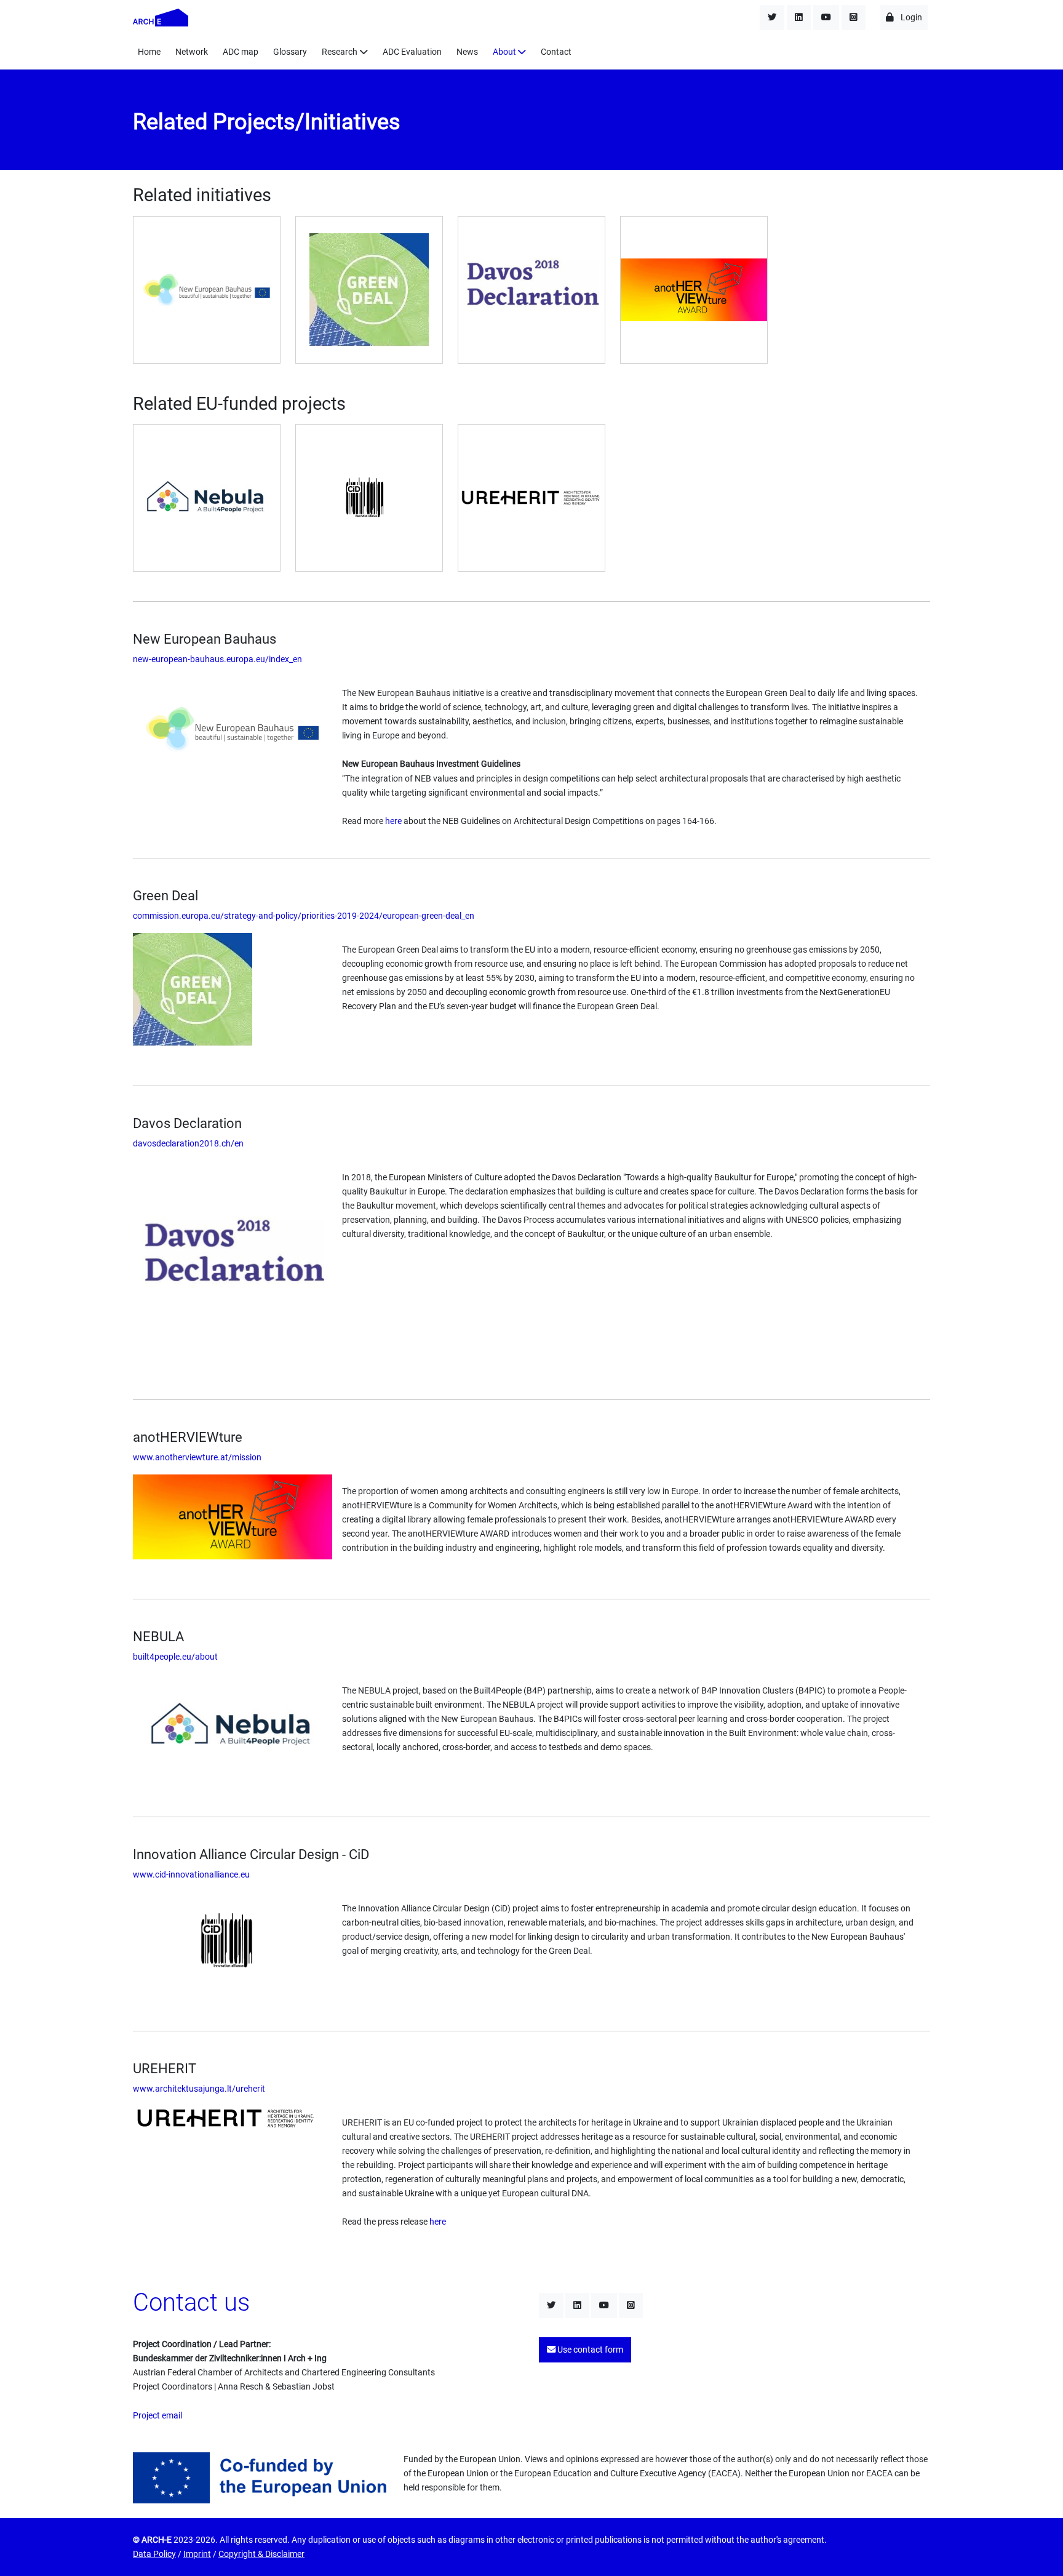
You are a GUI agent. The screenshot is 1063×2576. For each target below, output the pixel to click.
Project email (157, 2416)
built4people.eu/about (175, 1657)
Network (192, 52)
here (393, 821)
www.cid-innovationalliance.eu (191, 1875)
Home (149, 52)
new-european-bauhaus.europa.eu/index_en (217, 659)
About (504, 52)
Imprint (197, 2554)
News (467, 52)
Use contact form (589, 2350)
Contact (556, 52)
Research (340, 52)
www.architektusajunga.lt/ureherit (199, 2089)
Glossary (290, 52)
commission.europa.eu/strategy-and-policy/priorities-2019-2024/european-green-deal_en (304, 916)
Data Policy (154, 2554)
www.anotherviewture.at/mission (197, 1458)
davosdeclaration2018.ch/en (188, 1144)
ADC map (241, 52)
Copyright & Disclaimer (261, 2554)
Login (910, 18)
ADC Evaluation (412, 52)
